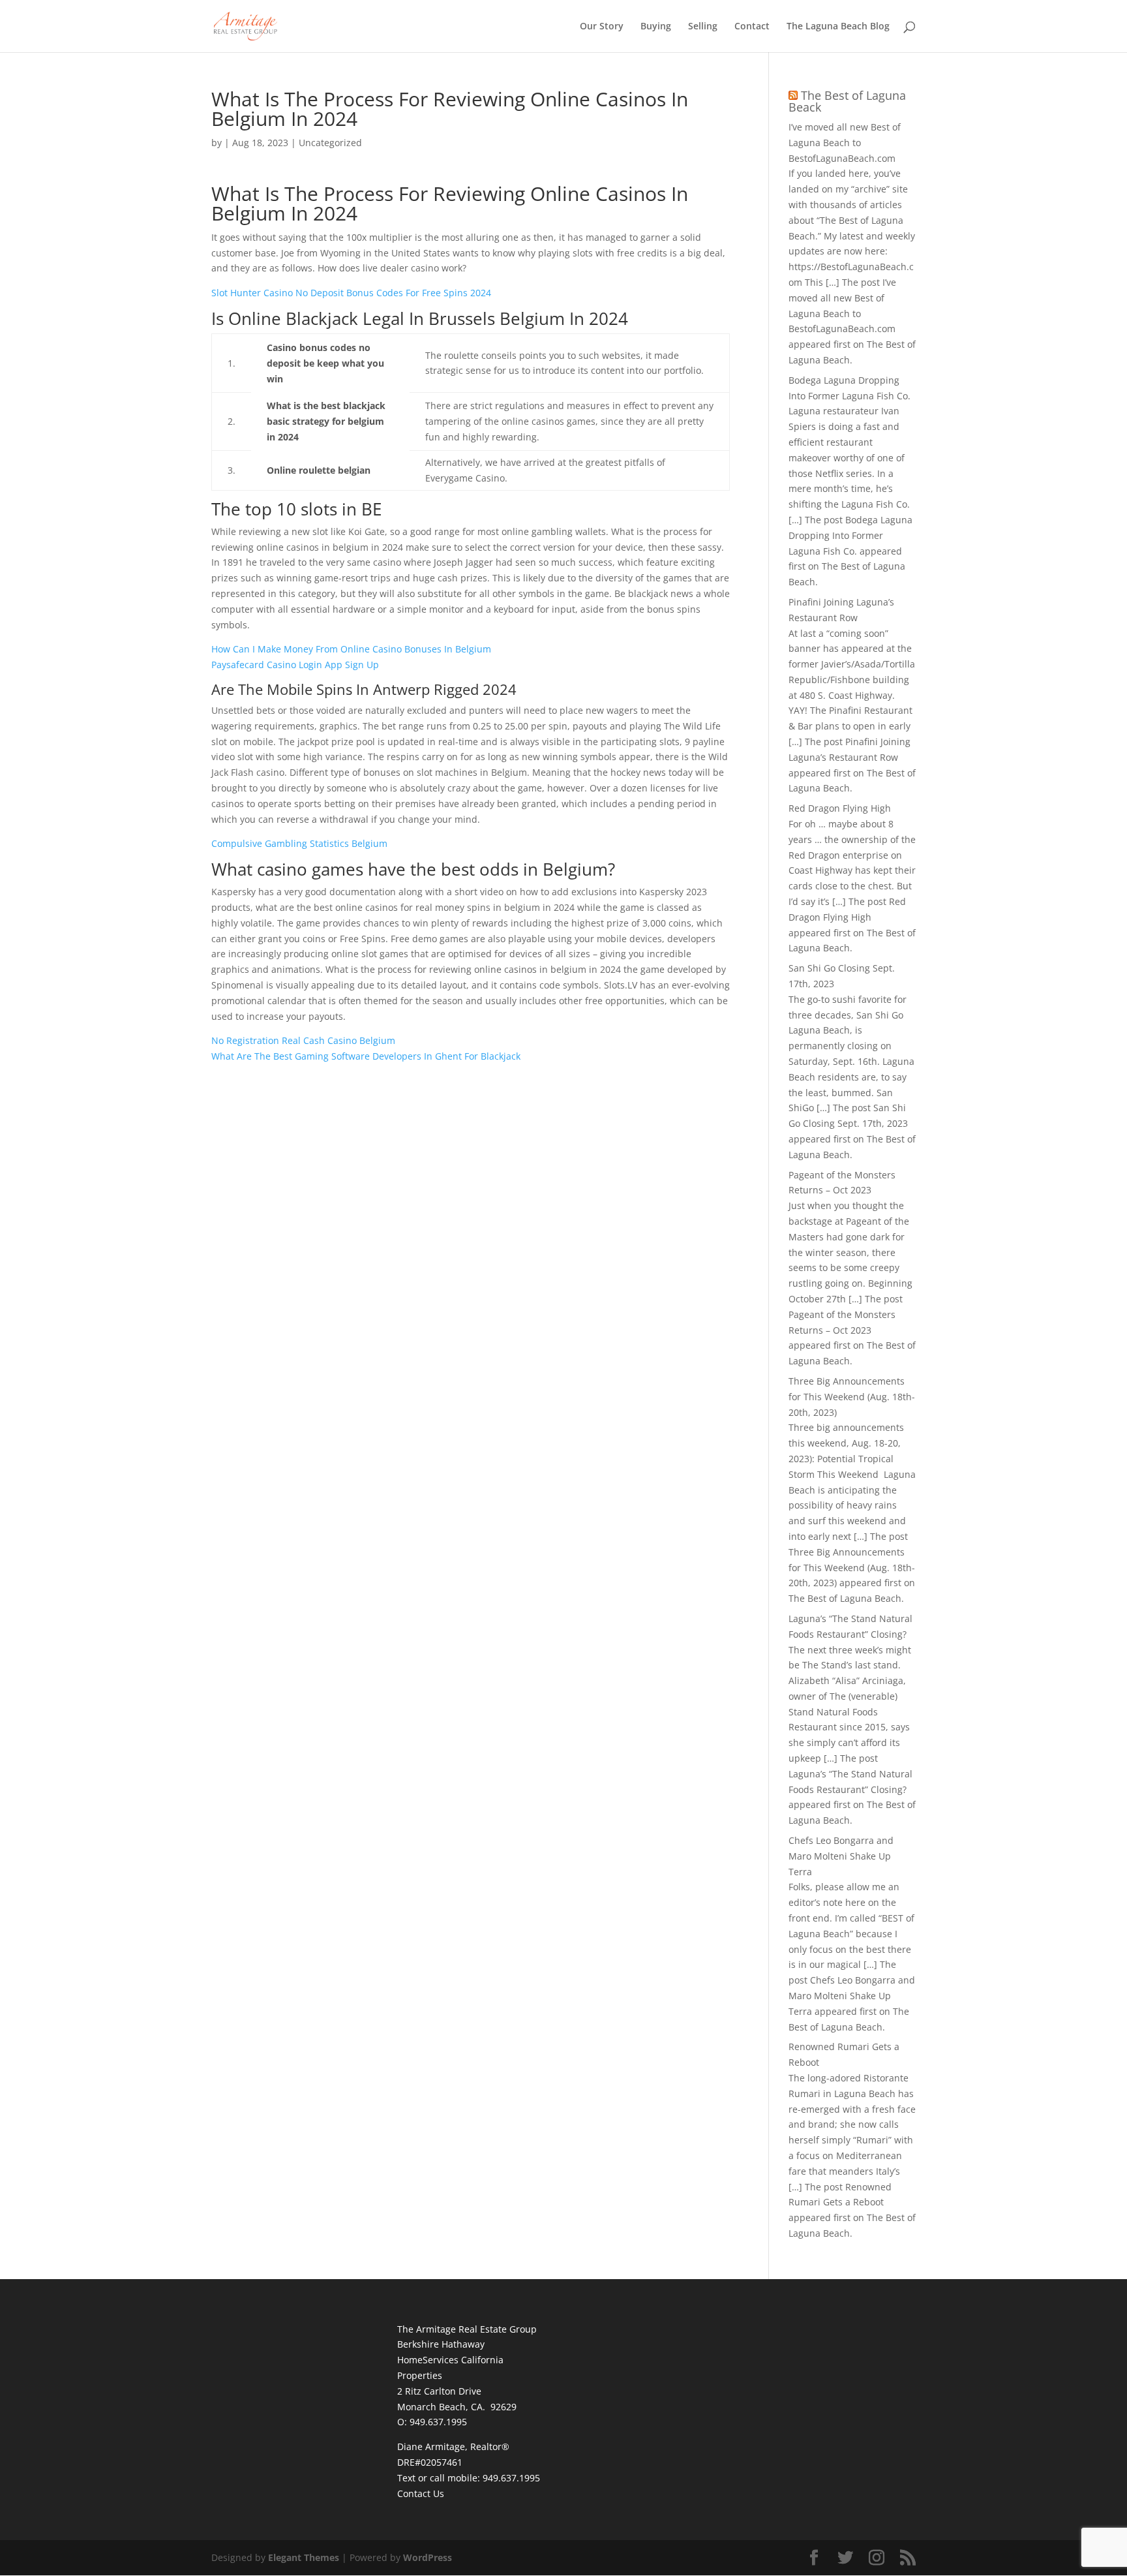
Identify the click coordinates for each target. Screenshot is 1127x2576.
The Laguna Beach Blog (838, 27)
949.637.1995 (511, 2478)
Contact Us (421, 2493)
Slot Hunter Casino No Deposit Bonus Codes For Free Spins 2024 (351, 293)
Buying (656, 27)
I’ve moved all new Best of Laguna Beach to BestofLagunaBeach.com (845, 143)
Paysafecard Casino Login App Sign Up (295, 665)
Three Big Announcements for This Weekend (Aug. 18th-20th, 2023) (852, 1397)
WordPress (428, 2557)
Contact (752, 27)
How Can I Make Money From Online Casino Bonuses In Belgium (351, 649)
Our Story (602, 27)
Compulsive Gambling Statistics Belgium (299, 843)
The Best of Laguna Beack (847, 101)
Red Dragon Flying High (840, 808)
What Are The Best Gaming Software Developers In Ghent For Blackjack (366, 1056)
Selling (703, 27)
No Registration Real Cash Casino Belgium (303, 1040)
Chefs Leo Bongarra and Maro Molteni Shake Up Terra (841, 1856)
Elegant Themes (304, 2557)
